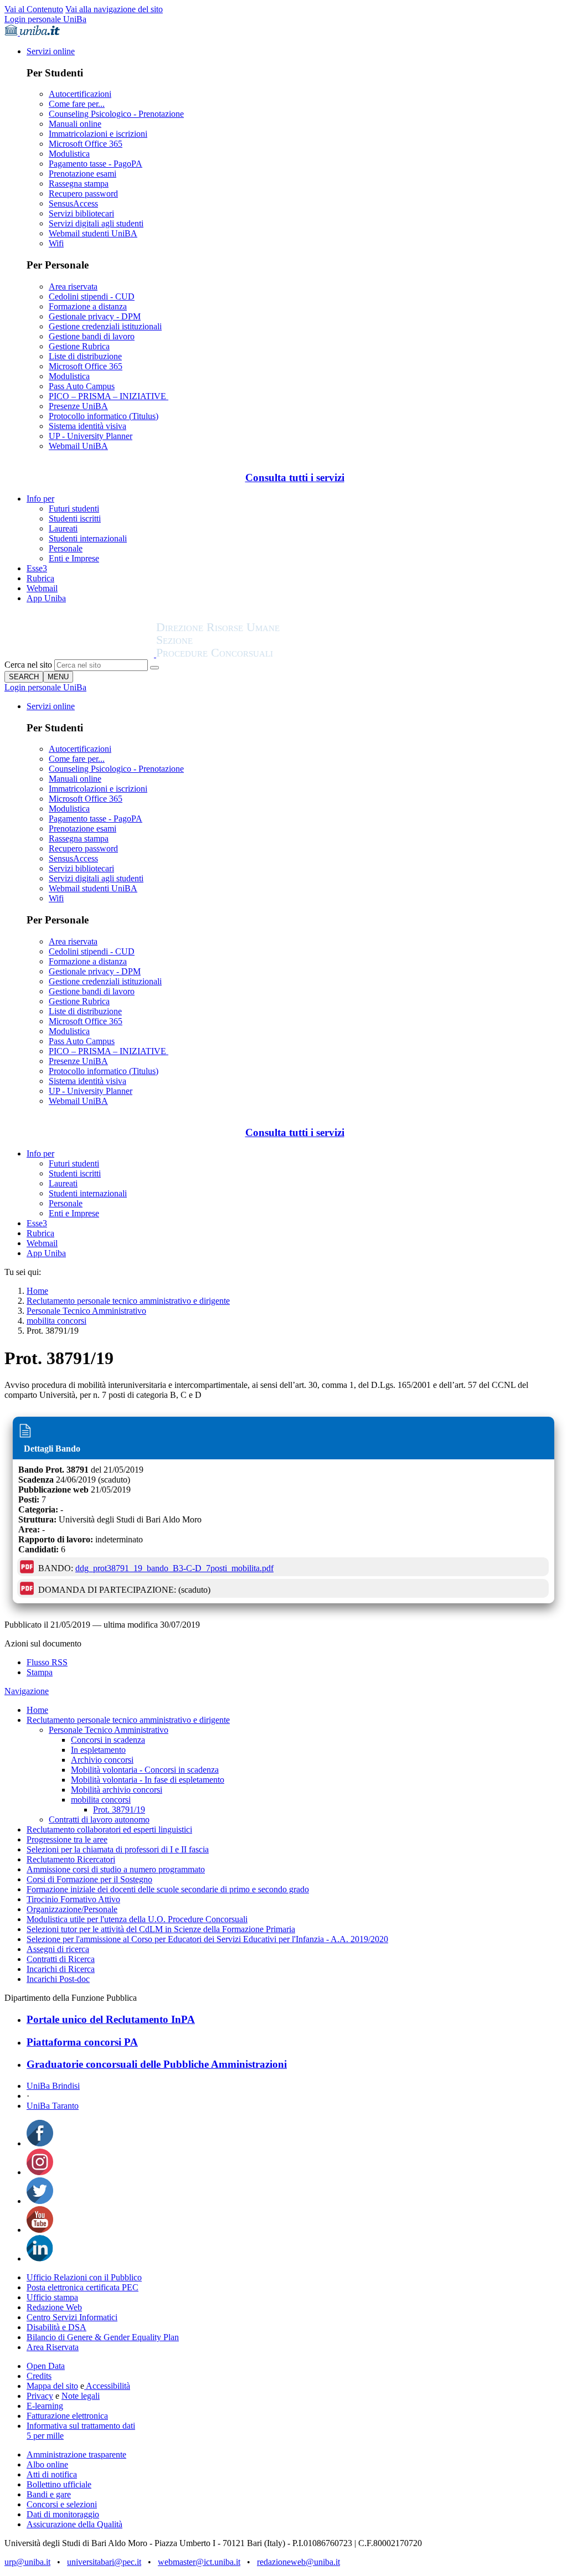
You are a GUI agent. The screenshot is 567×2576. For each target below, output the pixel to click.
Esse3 (37, 568)
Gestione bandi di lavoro (92, 336)
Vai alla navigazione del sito (114, 9)
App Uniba (46, 598)
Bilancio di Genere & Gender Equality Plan (103, 2337)
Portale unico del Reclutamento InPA (111, 2019)
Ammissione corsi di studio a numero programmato (116, 1869)
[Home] (245, 654)
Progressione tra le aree (67, 1839)
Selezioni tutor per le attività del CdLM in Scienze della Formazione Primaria (161, 1929)
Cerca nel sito (28, 665)
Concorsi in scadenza (108, 1740)
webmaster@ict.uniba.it (199, 2562)
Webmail (42, 588)
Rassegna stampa (79, 184)
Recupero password (83, 193)
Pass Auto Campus (82, 386)
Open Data (46, 2366)
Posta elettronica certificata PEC (83, 2287)
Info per (40, 499)
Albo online (47, 2464)
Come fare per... (77, 104)
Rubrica (40, 578)
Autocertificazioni (80, 94)
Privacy (40, 2396)
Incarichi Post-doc (58, 1979)
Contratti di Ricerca (61, 1959)
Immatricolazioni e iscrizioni (98, 134)
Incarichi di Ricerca (61, 1969)
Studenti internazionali (88, 538)
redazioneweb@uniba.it (298, 2562)
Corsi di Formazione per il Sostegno (89, 1879)
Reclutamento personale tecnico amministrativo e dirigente (128, 1301)
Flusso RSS (47, 1662)
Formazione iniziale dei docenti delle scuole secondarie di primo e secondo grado (168, 1889)
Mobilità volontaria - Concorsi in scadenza (145, 1770)
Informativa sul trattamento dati (81, 2426)
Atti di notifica (52, 2474)
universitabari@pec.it (104, 2562)
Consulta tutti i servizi (295, 477)
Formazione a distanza (88, 306)
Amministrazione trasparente (76, 2454)
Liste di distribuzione (85, 356)
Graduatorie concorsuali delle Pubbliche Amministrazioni (157, 2064)
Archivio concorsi (102, 1760)
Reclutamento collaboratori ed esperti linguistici (109, 1829)
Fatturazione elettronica (67, 2416)
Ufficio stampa (52, 2297)
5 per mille (45, 2436)
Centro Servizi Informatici (72, 2317)
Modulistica (69, 154)
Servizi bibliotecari (81, 213)
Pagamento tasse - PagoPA (96, 164)
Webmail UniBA (78, 446)
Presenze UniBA (78, 406)
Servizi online (51, 51)
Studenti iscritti (75, 518)
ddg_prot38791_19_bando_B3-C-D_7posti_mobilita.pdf (174, 1568)
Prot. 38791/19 (119, 1810)
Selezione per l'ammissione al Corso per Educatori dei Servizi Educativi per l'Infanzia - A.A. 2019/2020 (207, 1939)
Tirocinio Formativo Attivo (73, 1899)
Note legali (81, 2396)
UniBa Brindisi (53, 2086)
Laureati (63, 528)
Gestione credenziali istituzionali (105, 326)
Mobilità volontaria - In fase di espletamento (148, 1780)
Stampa (40, 1672)
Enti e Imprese (74, 558)
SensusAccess (73, 203)
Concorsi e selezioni (62, 2504)
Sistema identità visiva (87, 426)
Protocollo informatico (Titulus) (104, 416)
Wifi (56, 243)
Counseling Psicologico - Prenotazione (116, 114)
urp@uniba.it (27, 2562)
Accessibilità (107, 2386)
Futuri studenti (74, 509)
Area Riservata (53, 2347)
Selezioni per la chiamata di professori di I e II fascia (118, 1849)
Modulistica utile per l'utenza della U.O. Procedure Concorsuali (137, 1919)
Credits (39, 2376)
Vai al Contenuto (34, 9)
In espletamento (98, 1750)
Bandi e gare (49, 2494)
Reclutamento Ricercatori (71, 1859)
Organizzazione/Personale (72, 1909)
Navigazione (27, 1691)
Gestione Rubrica (79, 346)
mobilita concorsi (56, 1321)
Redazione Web (54, 2307)
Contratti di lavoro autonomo (99, 1819)
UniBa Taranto (53, 2106)
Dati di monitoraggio (63, 2514)
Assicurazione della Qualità (74, 2524)
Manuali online (75, 124)
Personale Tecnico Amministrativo (86, 1311)
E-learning (45, 2406)
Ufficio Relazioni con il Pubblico (84, 2277)
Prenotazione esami (83, 174)
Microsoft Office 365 (86, 144)
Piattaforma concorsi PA (82, 2042)
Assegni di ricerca (58, 1949)
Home (37, 1291)
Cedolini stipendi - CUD (92, 296)
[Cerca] (154, 668)
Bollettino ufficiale (59, 2484)
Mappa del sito (52, 2386)
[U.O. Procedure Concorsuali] (80, 654)
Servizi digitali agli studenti (96, 223)
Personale (66, 548)
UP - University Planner (91, 436)
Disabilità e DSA (56, 2327)
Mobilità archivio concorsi (117, 1790)
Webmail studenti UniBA (93, 233)
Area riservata (73, 286)
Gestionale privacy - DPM (95, 316)
